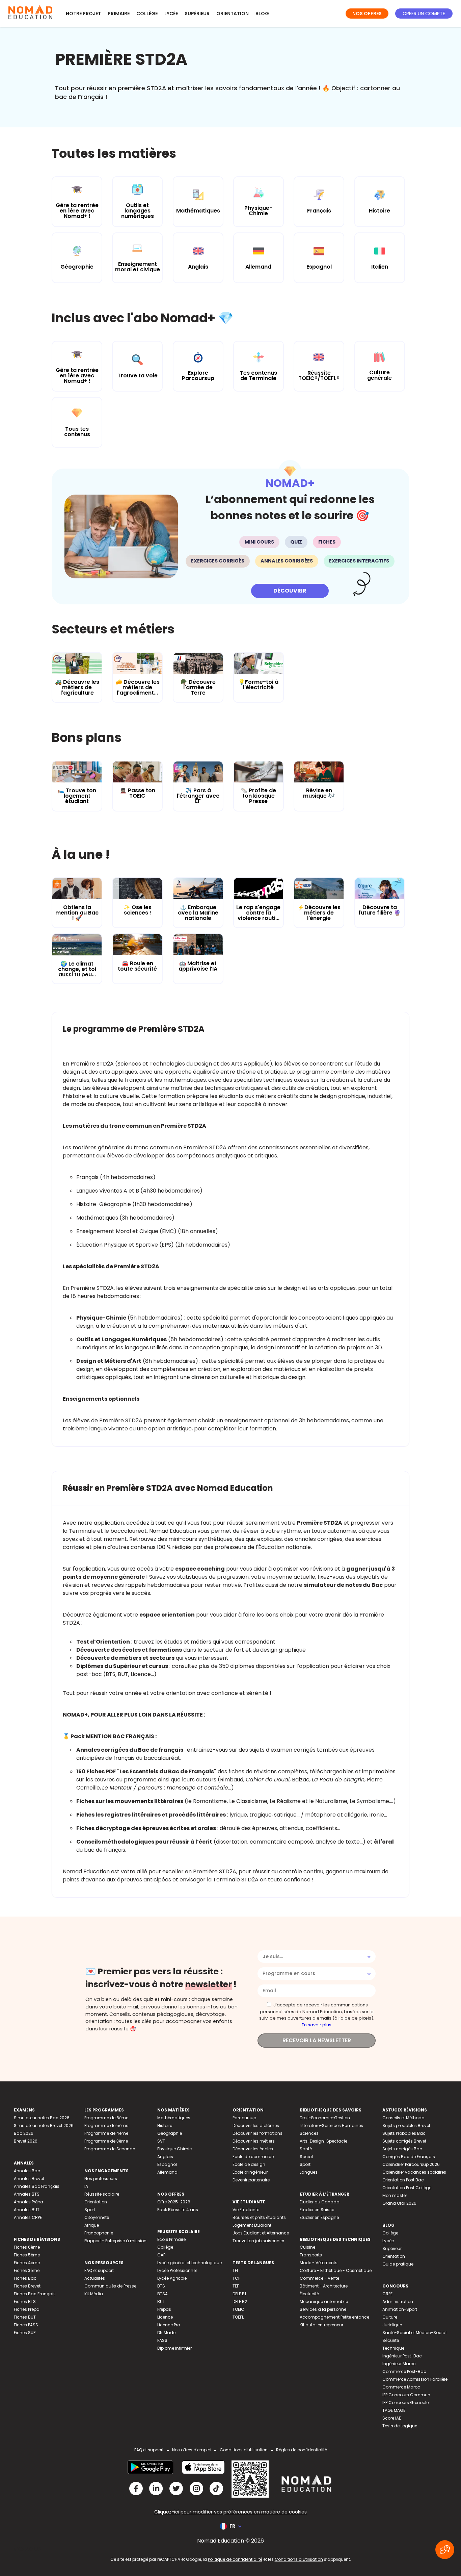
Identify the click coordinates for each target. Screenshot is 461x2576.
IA (86, 2186)
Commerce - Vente (319, 2278)
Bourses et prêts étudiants (259, 2217)
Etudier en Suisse (317, 2210)
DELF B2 (240, 2302)
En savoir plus (317, 2025)
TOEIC (238, 2309)
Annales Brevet (29, 2179)
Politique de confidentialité (235, 2559)
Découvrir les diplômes (256, 2125)
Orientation (233, 14)
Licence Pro (169, 2325)
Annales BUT (27, 2210)
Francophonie (99, 2233)
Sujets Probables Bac (404, 2133)
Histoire (165, 2125)
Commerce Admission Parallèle (415, 2379)
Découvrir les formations (257, 2133)
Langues (309, 2172)
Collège (147, 14)
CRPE (387, 2294)
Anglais (165, 2157)
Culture (390, 2317)
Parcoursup (244, 2118)
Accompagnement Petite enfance (334, 2317)
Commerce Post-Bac (404, 2371)
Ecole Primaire (171, 2239)
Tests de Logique (400, 2426)
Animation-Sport (400, 2309)
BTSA (162, 2294)
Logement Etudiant (252, 2225)
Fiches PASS (26, 2325)
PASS (162, 2340)
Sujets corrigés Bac (402, 2149)
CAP (161, 2255)
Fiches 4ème (27, 2263)
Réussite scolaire (102, 2194)
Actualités (95, 2278)
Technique (393, 2348)
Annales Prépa (29, 2202)
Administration (398, 2302)
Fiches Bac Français (35, 2294)
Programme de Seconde (110, 2149)
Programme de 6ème (106, 2118)
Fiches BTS (25, 2302)
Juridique (392, 2325)
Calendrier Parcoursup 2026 (411, 2164)
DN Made (166, 2333)
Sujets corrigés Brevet (404, 2141)
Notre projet (83, 14)
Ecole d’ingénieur (250, 2172)
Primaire (119, 14)
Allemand (167, 2172)
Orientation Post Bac (403, 2180)
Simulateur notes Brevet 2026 (44, 2125)
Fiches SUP (25, 2333)
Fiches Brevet (27, 2286)
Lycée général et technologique (189, 2263)
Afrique (92, 2225)
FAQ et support (99, 2270)
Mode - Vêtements (319, 2263)
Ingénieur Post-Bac (402, 2356)
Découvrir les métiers (254, 2141)
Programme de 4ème (106, 2133)
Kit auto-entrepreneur (321, 2325)
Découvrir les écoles (253, 2149)
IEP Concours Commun (406, 2395)
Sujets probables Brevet (406, 2125)
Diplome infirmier (174, 2348)
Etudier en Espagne (319, 2217)
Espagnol (167, 2164)
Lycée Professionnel (177, 2270)
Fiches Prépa (27, 2309)
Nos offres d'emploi (192, 2450)
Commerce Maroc (401, 2387)
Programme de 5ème (106, 2125)
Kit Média (94, 2294)
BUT (161, 2302)
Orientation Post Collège (407, 2188)
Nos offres (367, 14)
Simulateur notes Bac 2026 (42, 2118)
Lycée (171, 14)
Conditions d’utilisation (299, 2559)
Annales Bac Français (37, 2186)
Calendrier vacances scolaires (414, 2172)
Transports (311, 2255)
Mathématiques (174, 2118)
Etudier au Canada (320, 2202)
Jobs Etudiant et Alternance (261, 2233)
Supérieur (197, 14)
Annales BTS (27, 2194)
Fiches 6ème (27, 2247)
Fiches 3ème (27, 2270)
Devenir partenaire (251, 2180)
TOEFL (238, 2317)
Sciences (309, 2133)
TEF (236, 2286)
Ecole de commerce (253, 2157)
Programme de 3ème (106, 2141)
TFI (235, 2270)
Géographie (170, 2133)
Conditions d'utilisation (244, 2450)
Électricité (309, 2294)
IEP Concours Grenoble (405, 2403)
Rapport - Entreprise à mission (115, 2241)
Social (306, 2157)
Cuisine (307, 2247)
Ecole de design (249, 2164)
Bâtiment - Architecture (324, 2286)
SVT (161, 2141)
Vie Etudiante (246, 2210)
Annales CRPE (28, 2217)
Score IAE (392, 2418)
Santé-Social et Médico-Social (414, 2333)
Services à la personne (323, 2309)
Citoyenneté (97, 2217)
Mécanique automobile (324, 2302)
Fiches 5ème (27, 2255)
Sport (90, 2210)
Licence (165, 2317)
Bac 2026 (24, 2133)
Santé (306, 2149)
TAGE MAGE (394, 2410)
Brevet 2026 (26, 2141)
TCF (236, 2278)
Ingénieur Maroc (399, 2364)
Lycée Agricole (172, 2278)
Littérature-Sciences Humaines (331, 2125)
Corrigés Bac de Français (409, 2157)
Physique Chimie (174, 2149)
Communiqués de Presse (110, 2286)
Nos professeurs (101, 2179)
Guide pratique (398, 2264)
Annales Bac (27, 2171)
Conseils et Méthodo (403, 2118)
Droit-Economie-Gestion (325, 2118)
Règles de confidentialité (302, 2450)
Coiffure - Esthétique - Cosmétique (336, 2270)
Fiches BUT (25, 2317)
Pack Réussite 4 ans (178, 2210)
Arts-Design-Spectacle (323, 2141)
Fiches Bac (25, 2278)
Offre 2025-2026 (174, 2202)
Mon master (395, 2195)
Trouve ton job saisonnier (258, 2241)
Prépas (164, 2309)
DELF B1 (239, 2294)
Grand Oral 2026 (399, 2203)
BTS (161, 2286)
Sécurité (391, 2340)
